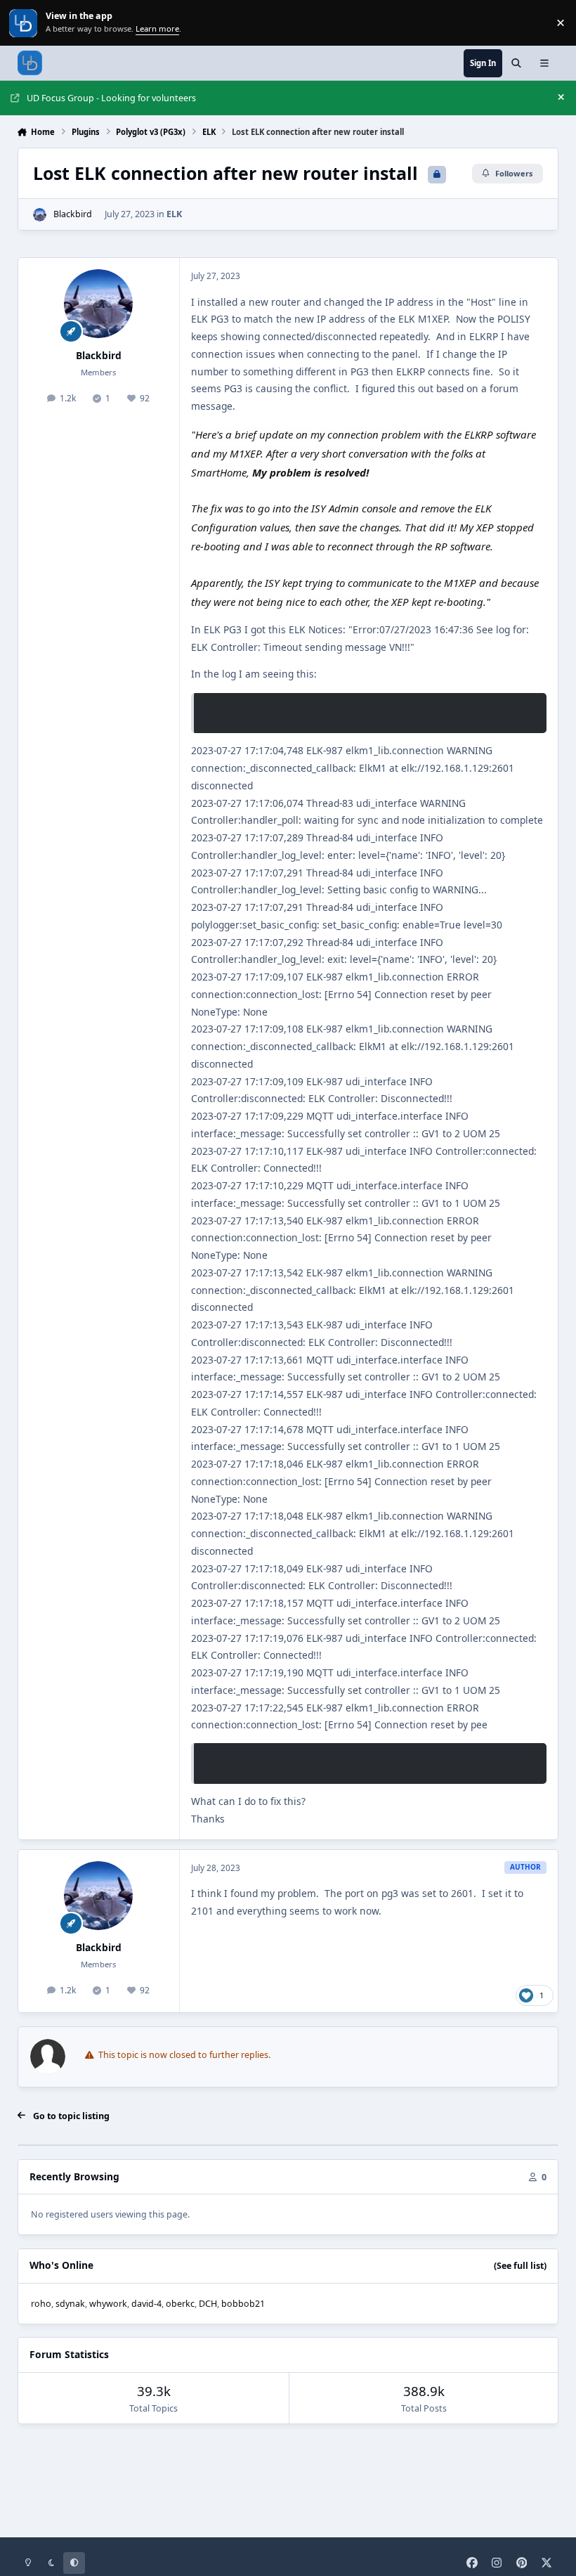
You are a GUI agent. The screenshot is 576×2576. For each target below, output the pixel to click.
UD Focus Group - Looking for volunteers (111, 98)
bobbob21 (243, 2304)
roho (41, 2304)
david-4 (146, 2304)
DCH (208, 2304)
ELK (174, 214)
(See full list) (520, 2266)
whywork (108, 2304)
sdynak (70, 2304)
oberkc (180, 2304)
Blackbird (73, 214)
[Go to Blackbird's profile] (40, 215)
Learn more (24, 23)
